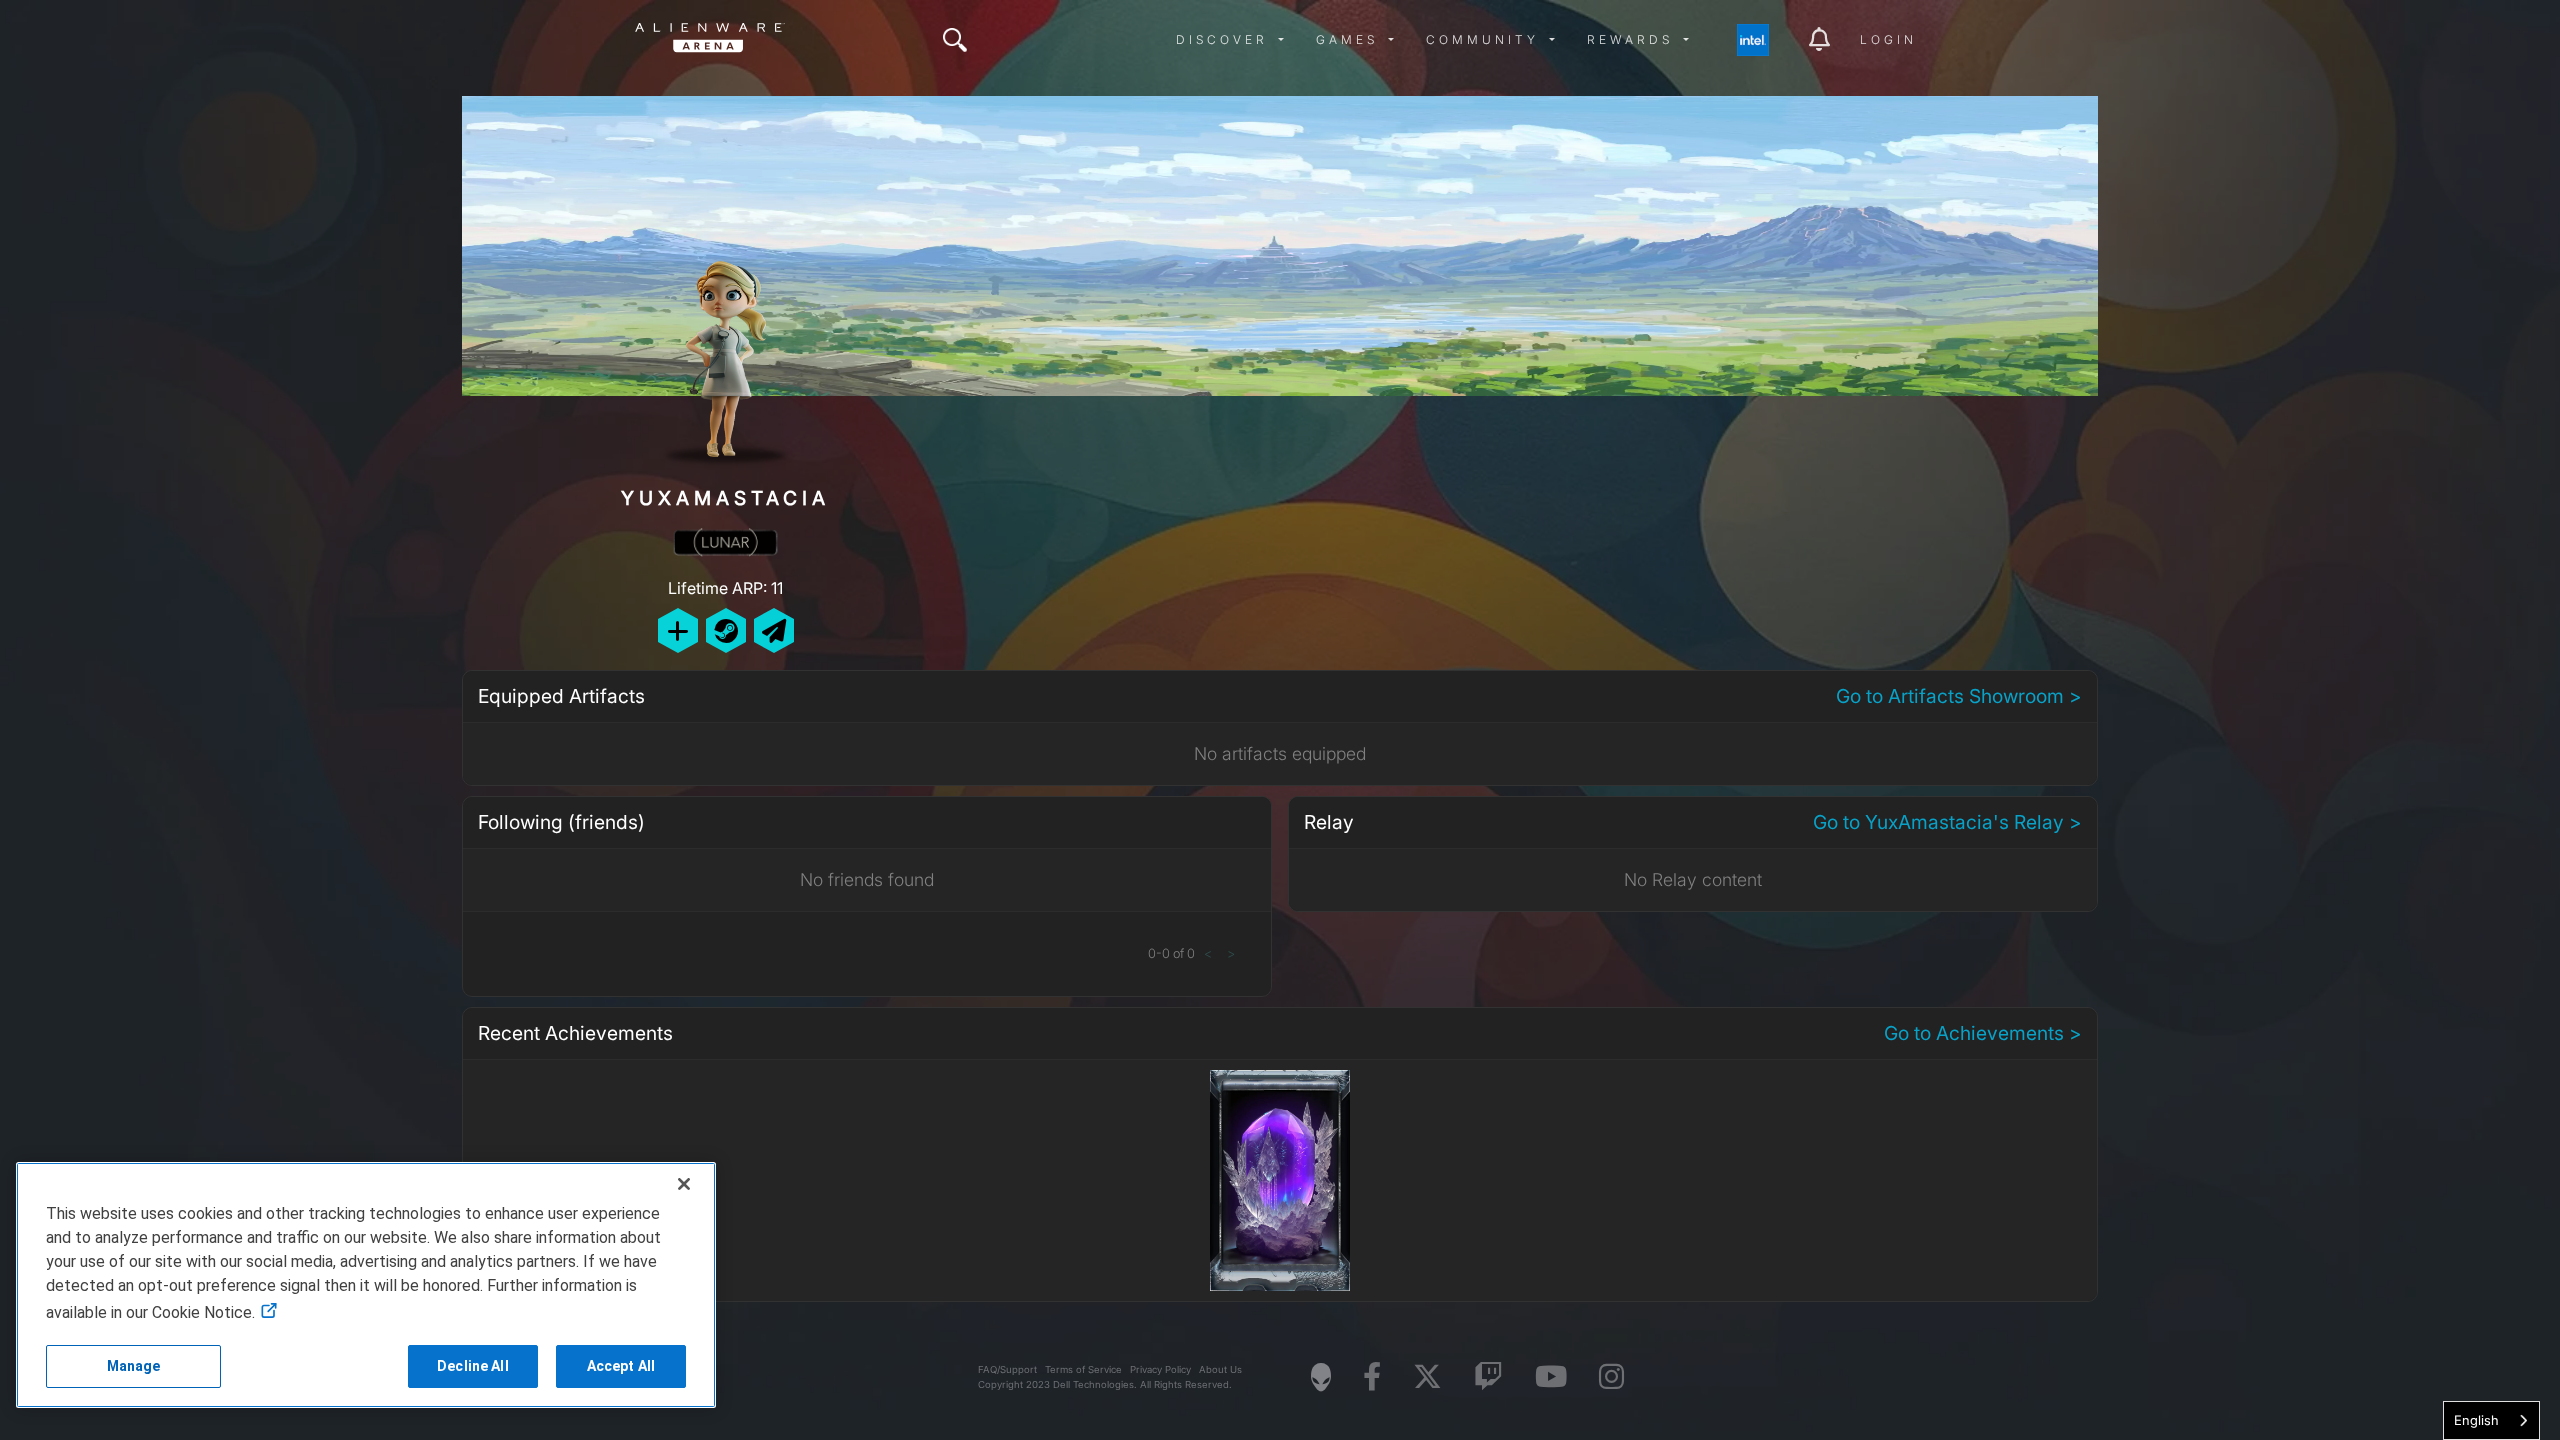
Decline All (473, 1366)
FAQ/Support (1007, 1369)
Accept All (621, 1366)
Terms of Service (1083, 1369)
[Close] (684, 1184)
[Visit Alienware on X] (1427, 1377)
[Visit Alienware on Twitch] (1488, 1377)
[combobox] (2491, 1420)
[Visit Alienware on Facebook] (1372, 1377)
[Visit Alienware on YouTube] (1551, 1377)
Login (1888, 39)
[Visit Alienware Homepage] (1321, 1377)
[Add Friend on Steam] (726, 630)
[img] (955, 40)
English (2476, 1420)
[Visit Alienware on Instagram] (1611, 1377)
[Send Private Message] (774, 630)
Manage (134, 1366)
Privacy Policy (1160, 1369)
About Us (1220, 1369)
